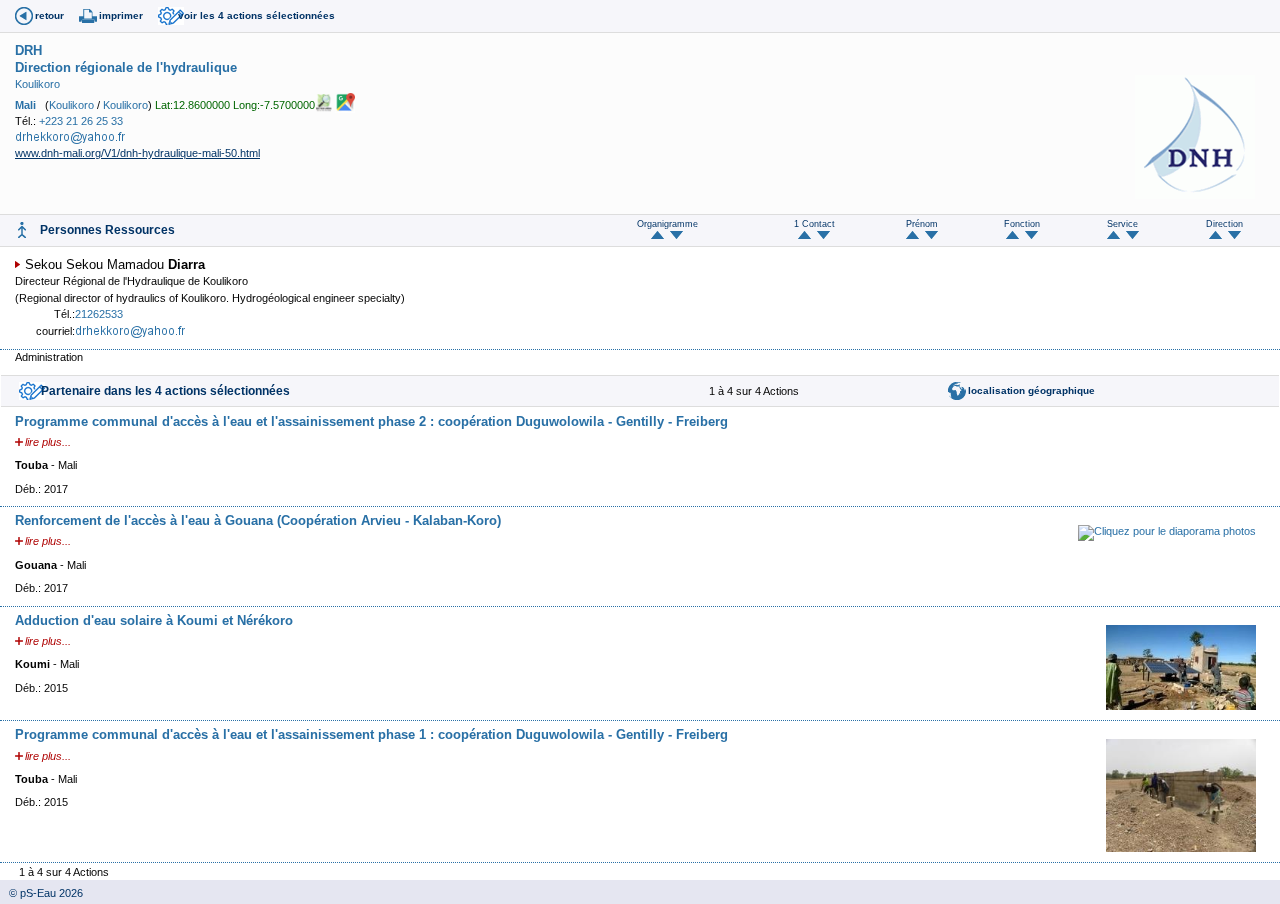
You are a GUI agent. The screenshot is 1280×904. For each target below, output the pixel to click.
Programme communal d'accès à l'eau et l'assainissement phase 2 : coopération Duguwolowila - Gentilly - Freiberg (371, 421)
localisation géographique (1031, 390)
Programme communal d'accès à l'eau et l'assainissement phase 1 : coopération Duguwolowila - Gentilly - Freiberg (371, 734)
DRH (28, 50)
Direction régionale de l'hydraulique (126, 67)
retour (49, 15)
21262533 (99, 314)
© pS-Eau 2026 (41, 893)
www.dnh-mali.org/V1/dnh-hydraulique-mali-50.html (137, 153)
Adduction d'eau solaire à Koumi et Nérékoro (154, 620)
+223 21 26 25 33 (81, 121)
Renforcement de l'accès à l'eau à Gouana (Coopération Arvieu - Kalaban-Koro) (258, 520)
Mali (25, 104)
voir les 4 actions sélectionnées (256, 15)
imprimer (121, 15)
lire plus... (48, 442)
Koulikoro (37, 84)
